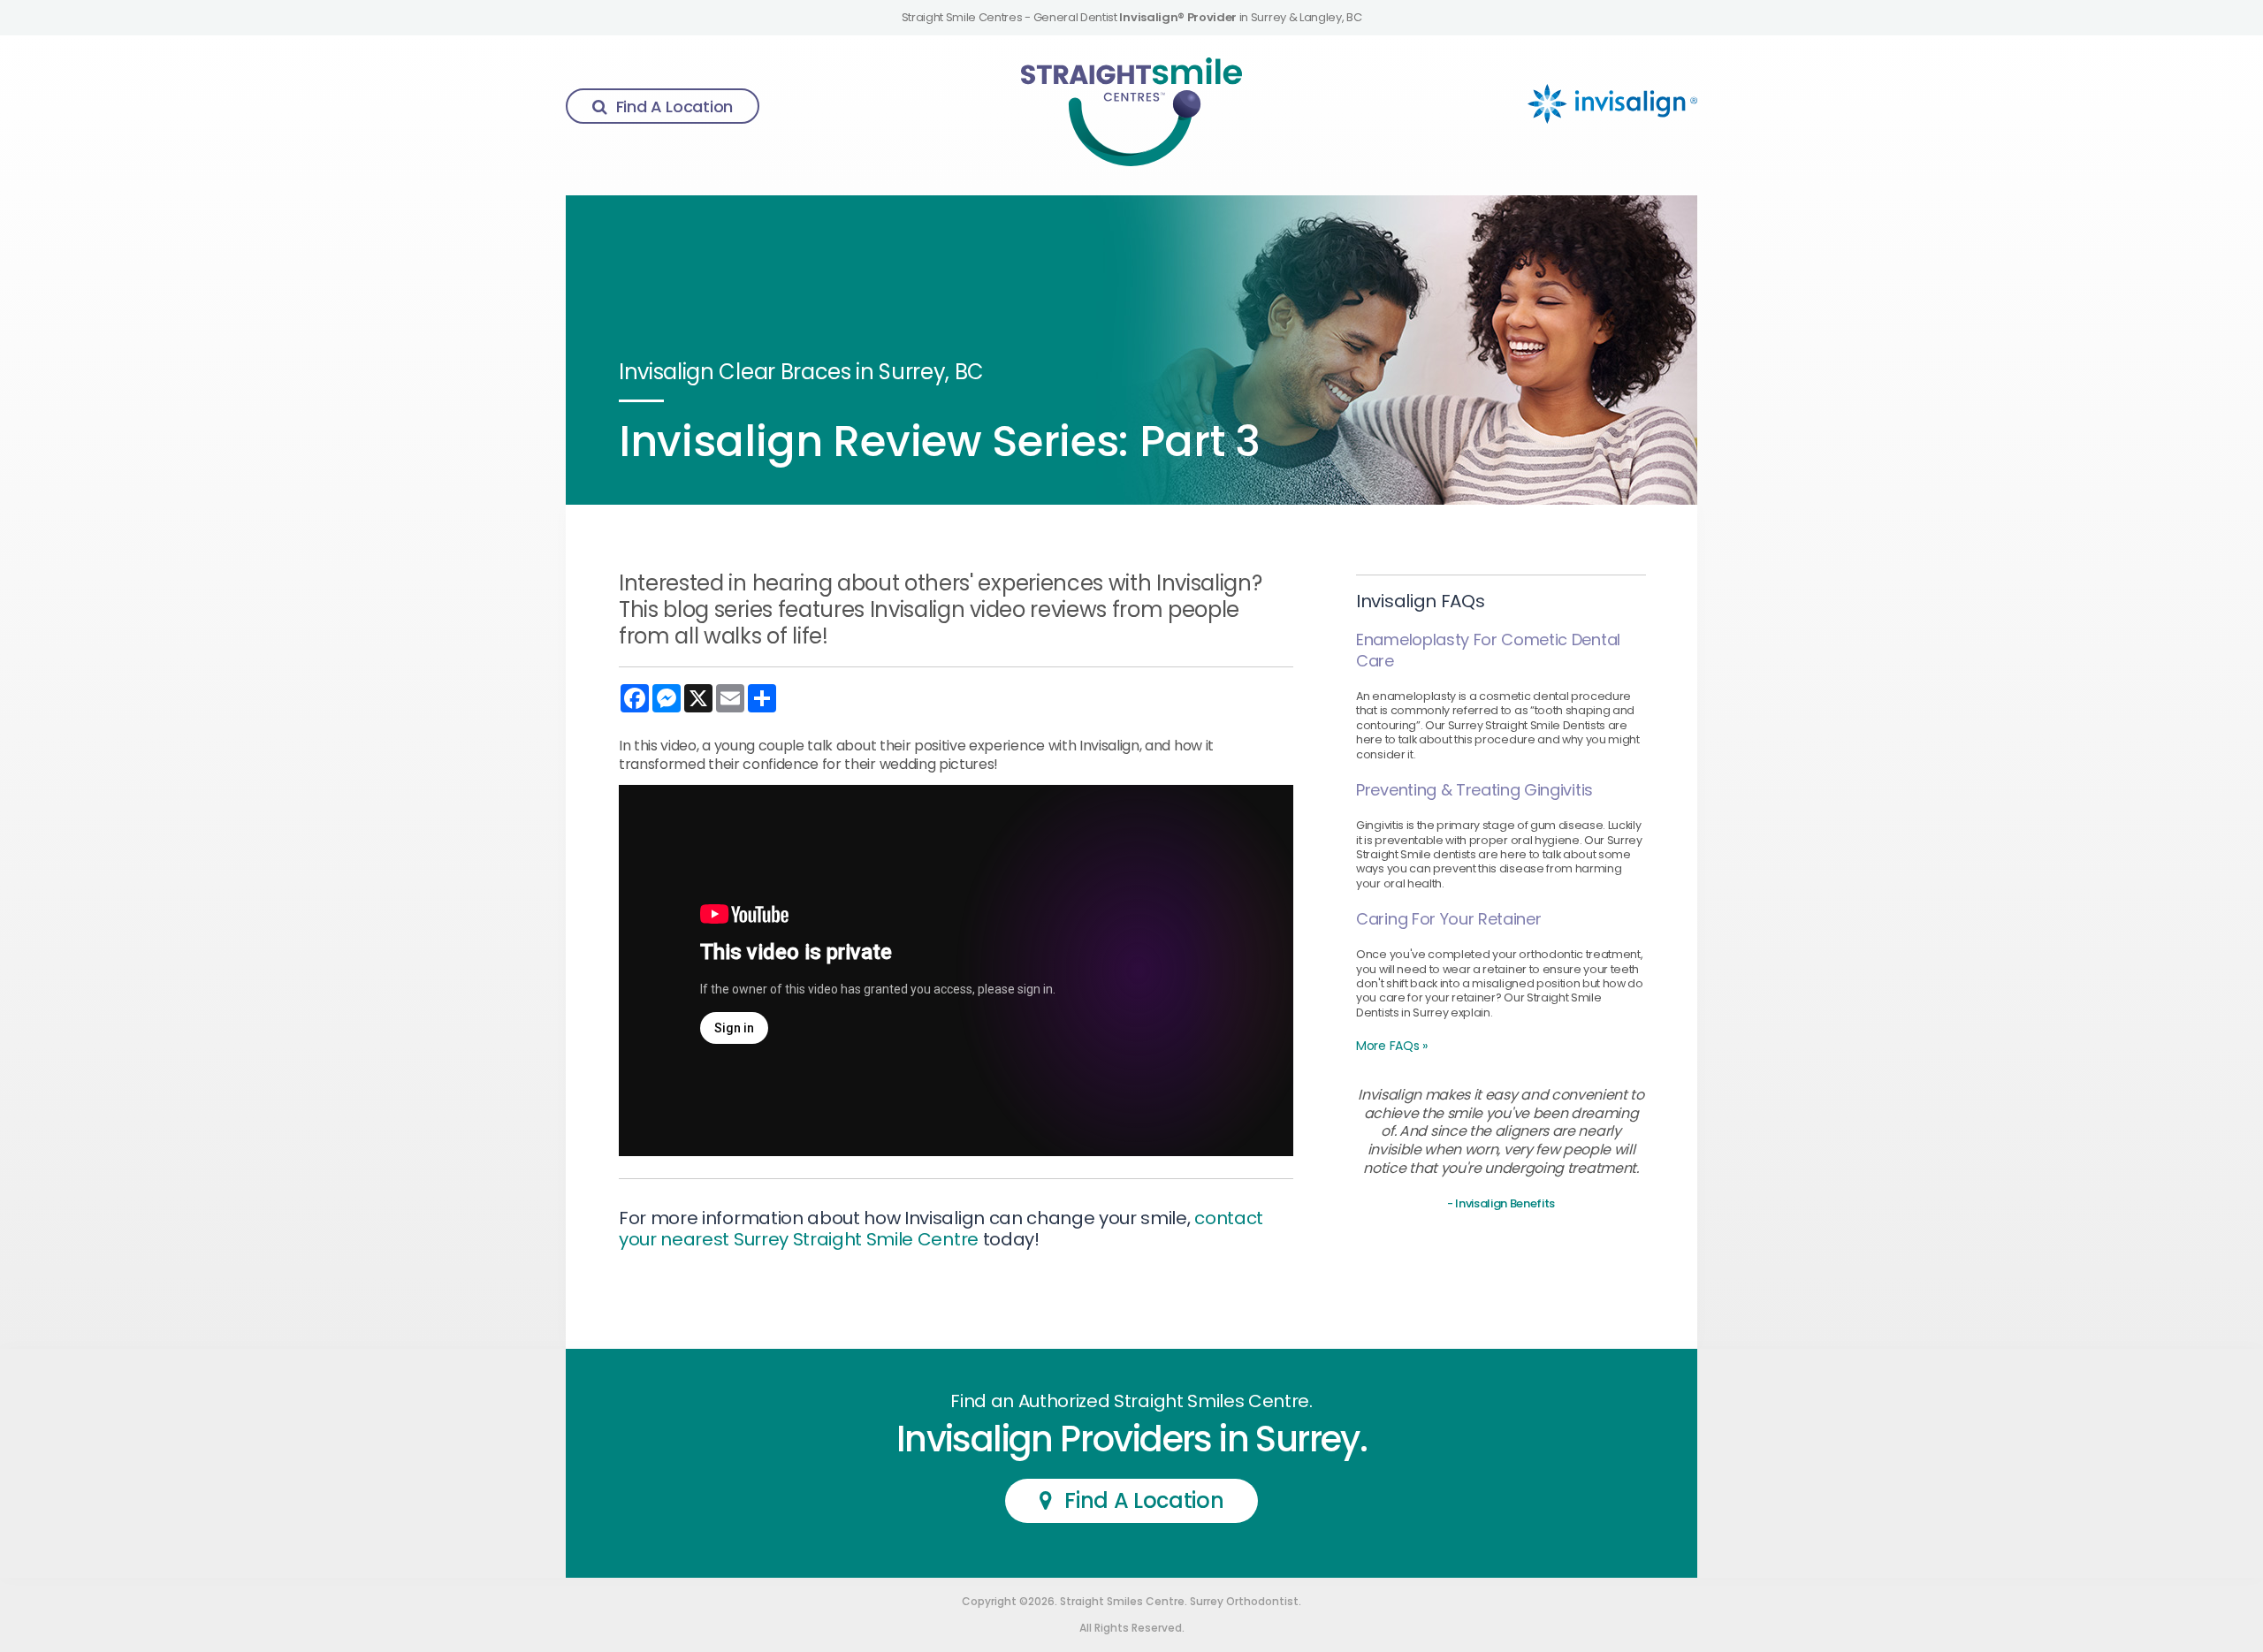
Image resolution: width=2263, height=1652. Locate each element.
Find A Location (674, 107)
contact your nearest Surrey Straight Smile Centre (941, 1229)
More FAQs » (1391, 1046)
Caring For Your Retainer (1448, 919)
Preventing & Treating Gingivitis (1474, 790)
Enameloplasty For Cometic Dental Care (1488, 650)
